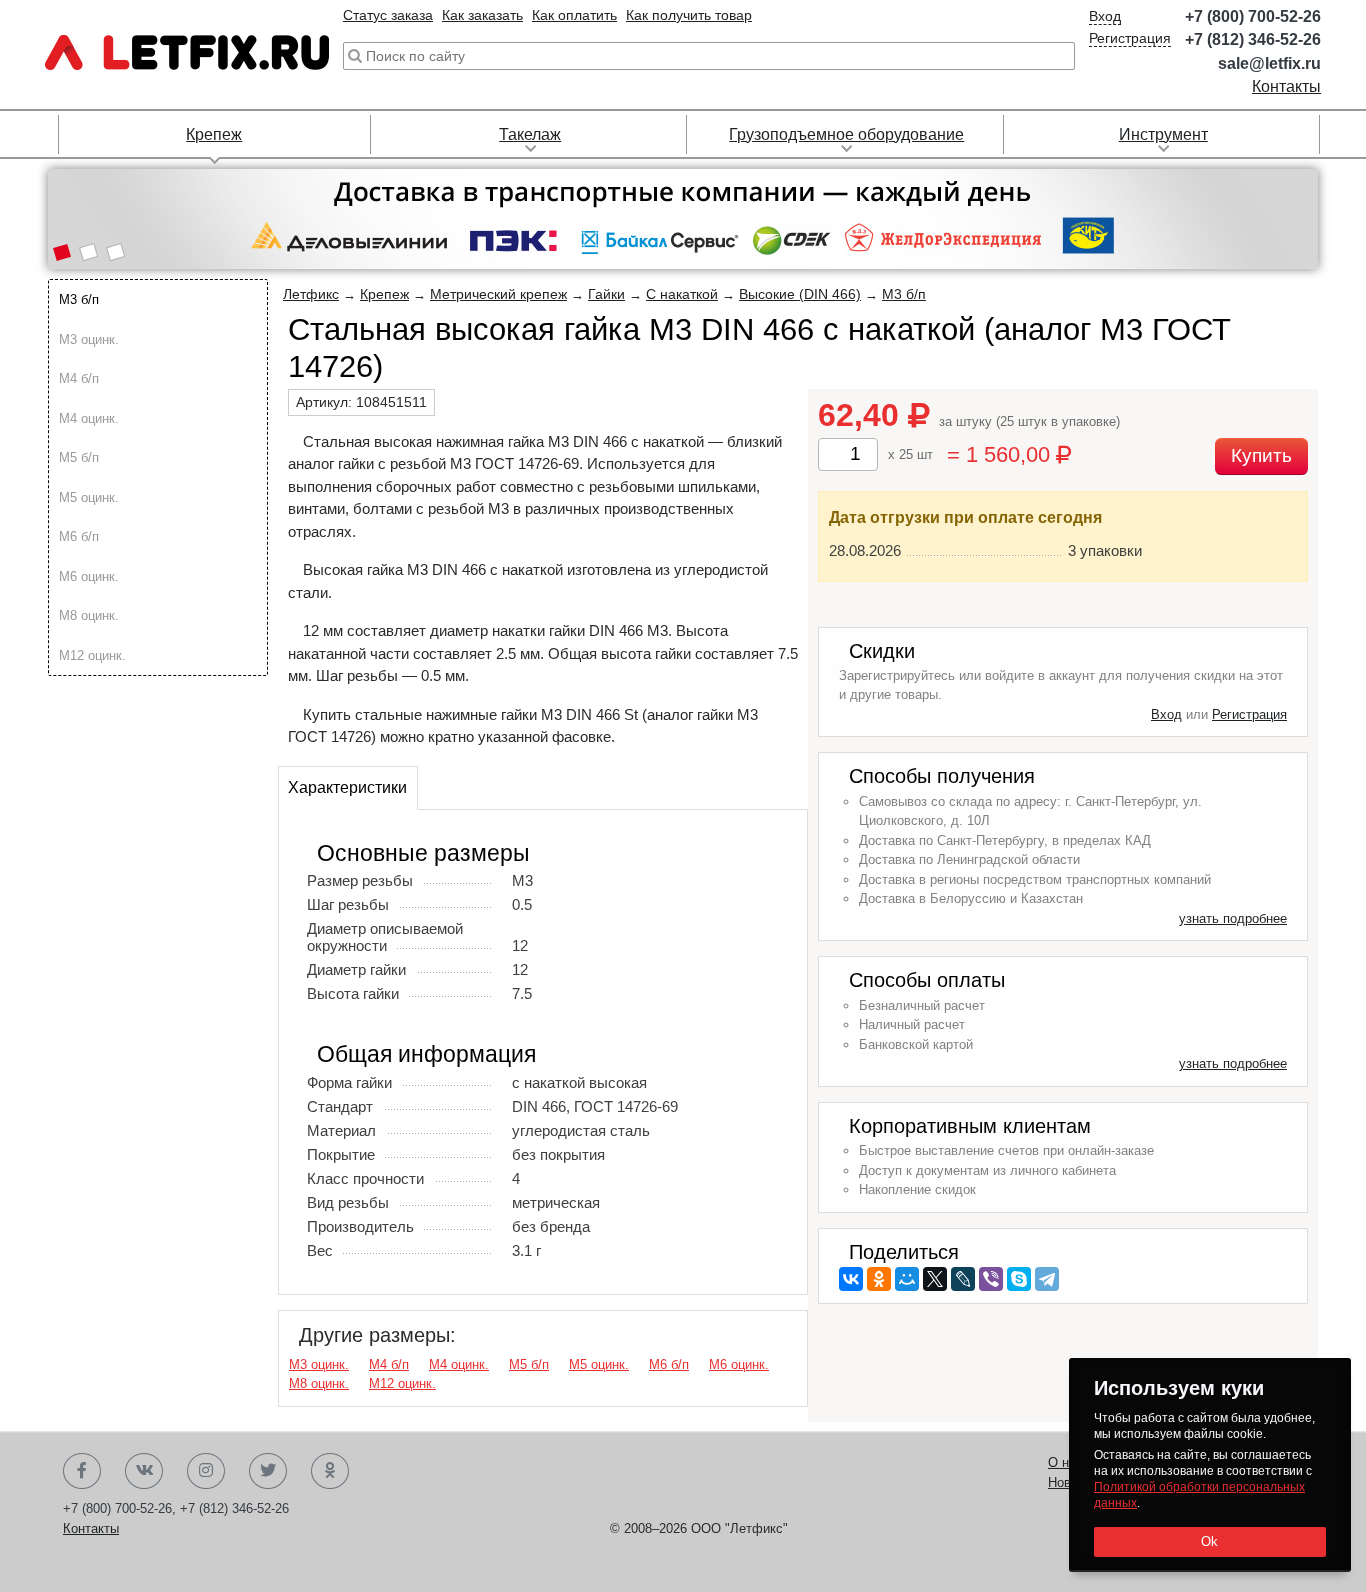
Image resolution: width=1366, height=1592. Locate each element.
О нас (1065, 1462)
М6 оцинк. (89, 576)
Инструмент (1163, 134)
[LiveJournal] (963, 1279)
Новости (1073, 1482)
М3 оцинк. (89, 339)
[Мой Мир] (907, 1279)
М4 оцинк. (89, 418)
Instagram (206, 1471)
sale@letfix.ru (1269, 63)
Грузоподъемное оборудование (846, 134)
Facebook (82, 1471)
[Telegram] (1047, 1279)
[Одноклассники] (879, 1279)
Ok (1210, 1541)
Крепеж (214, 134)
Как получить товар (689, 15)
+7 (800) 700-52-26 (1253, 16)
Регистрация (1130, 38)
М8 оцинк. (89, 615)
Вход (1105, 16)
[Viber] (991, 1279)
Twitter (268, 1471)
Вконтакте (144, 1471)
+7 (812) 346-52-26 (1253, 39)
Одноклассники (330, 1471)
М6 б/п (79, 536)
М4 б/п (79, 378)
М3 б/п (79, 299)
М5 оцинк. (89, 497)
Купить (1261, 455)
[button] (61, 254)
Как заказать (482, 15)
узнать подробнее (1233, 918)
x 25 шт (910, 454)
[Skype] (1019, 1279)
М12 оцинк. (92, 655)
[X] (935, 1279)
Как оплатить (574, 15)
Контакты (1286, 86)
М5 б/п (79, 457)
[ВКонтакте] (851, 1279)
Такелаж (530, 134)
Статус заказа (388, 15)
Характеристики (347, 787)
